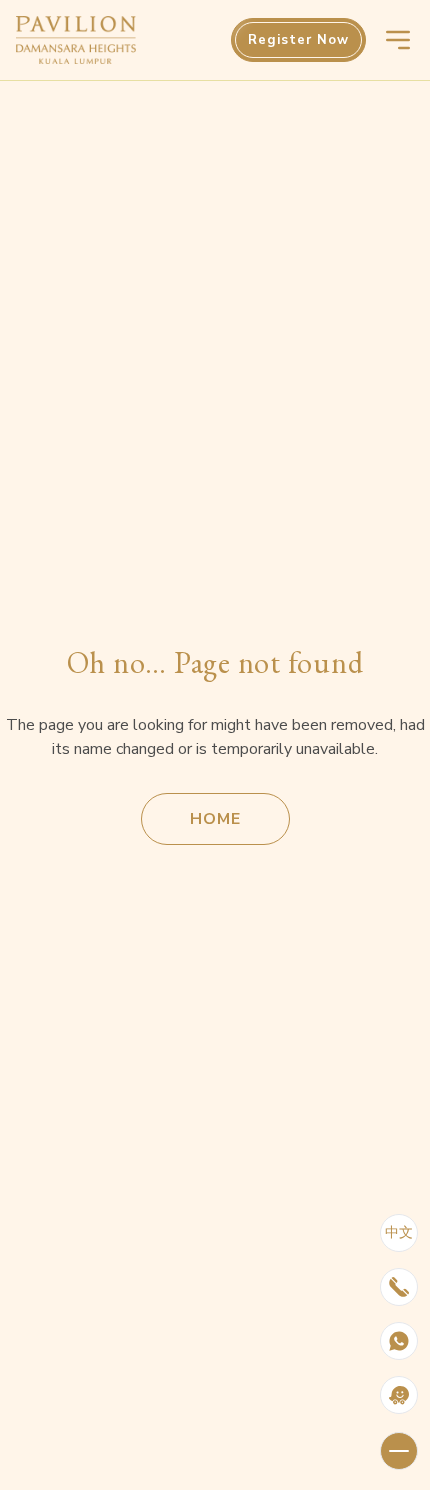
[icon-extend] (399, 1451)
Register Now (298, 40)
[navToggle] (398, 40)
